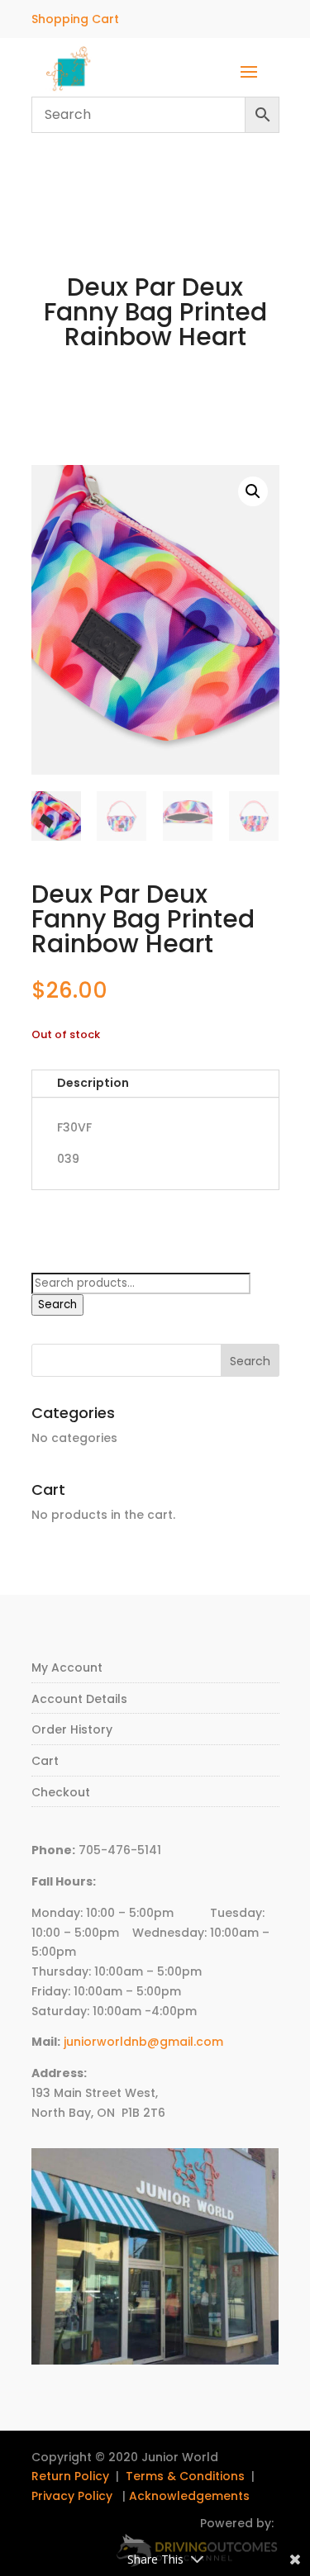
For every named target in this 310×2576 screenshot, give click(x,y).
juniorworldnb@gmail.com (143, 2042)
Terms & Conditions (185, 2476)
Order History (72, 1729)
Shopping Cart (75, 19)
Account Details (79, 1699)
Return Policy (70, 2476)
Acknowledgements (189, 2496)
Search (57, 1305)
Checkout (61, 1792)
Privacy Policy (72, 2496)
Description (93, 1083)
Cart (45, 1761)
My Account (67, 1668)
